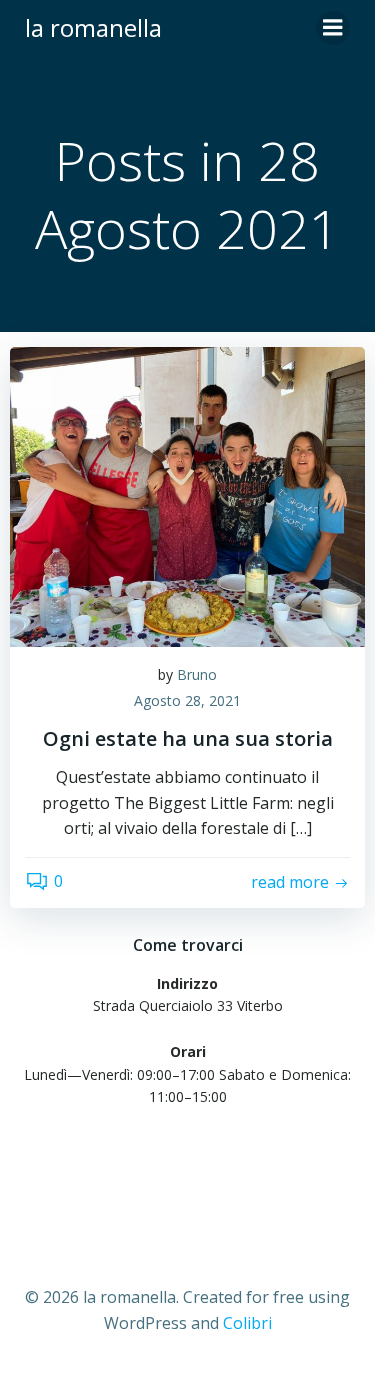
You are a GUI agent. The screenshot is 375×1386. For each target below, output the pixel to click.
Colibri (247, 1323)
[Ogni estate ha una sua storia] (187, 495)
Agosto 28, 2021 (187, 700)
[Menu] (333, 28)
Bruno (197, 674)
